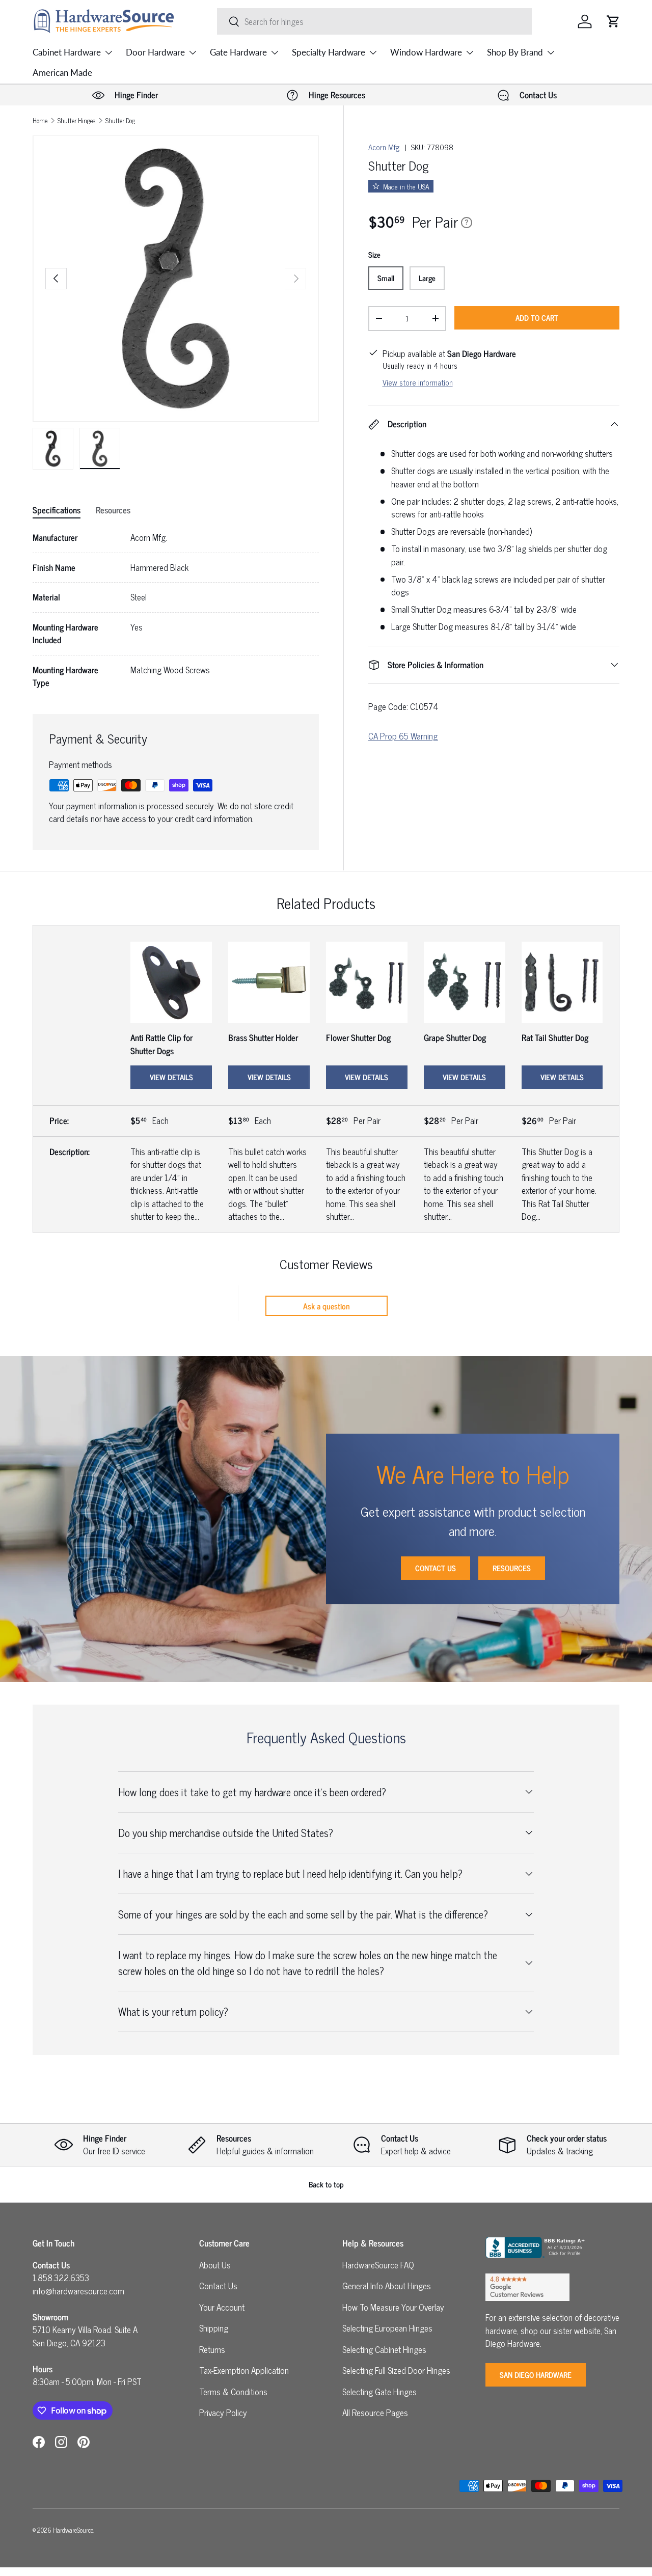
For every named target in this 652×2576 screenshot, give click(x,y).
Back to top (326, 2184)
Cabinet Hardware (67, 52)
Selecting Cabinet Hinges (384, 2349)
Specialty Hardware (329, 52)
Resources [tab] (113, 510)
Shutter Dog (120, 121)
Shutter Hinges (76, 121)
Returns (212, 2349)
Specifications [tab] (57, 510)
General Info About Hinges (387, 2286)
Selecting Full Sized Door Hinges (396, 2370)
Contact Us (436, 1568)
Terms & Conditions (233, 2392)
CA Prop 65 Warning (403, 736)
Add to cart (537, 318)
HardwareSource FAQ (378, 2265)
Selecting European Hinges (387, 2328)
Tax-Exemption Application (244, 2370)
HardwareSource (73, 2530)
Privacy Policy (223, 2413)
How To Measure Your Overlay (393, 2307)
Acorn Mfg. (385, 147)
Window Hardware (426, 52)
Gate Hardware (238, 52)
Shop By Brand (515, 52)
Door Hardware (155, 52)
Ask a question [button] (327, 1306)
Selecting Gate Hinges (379, 2392)
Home (40, 121)
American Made (62, 73)
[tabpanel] (176, 610)
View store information (418, 382)
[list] (176, 279)
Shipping (214, 2328)
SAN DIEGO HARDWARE (536, 2375)
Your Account (222, 2307)
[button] (613, 21)
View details (171, 1077)
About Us (215, 2265)
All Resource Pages (375, 2413)
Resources (512, 1568)
